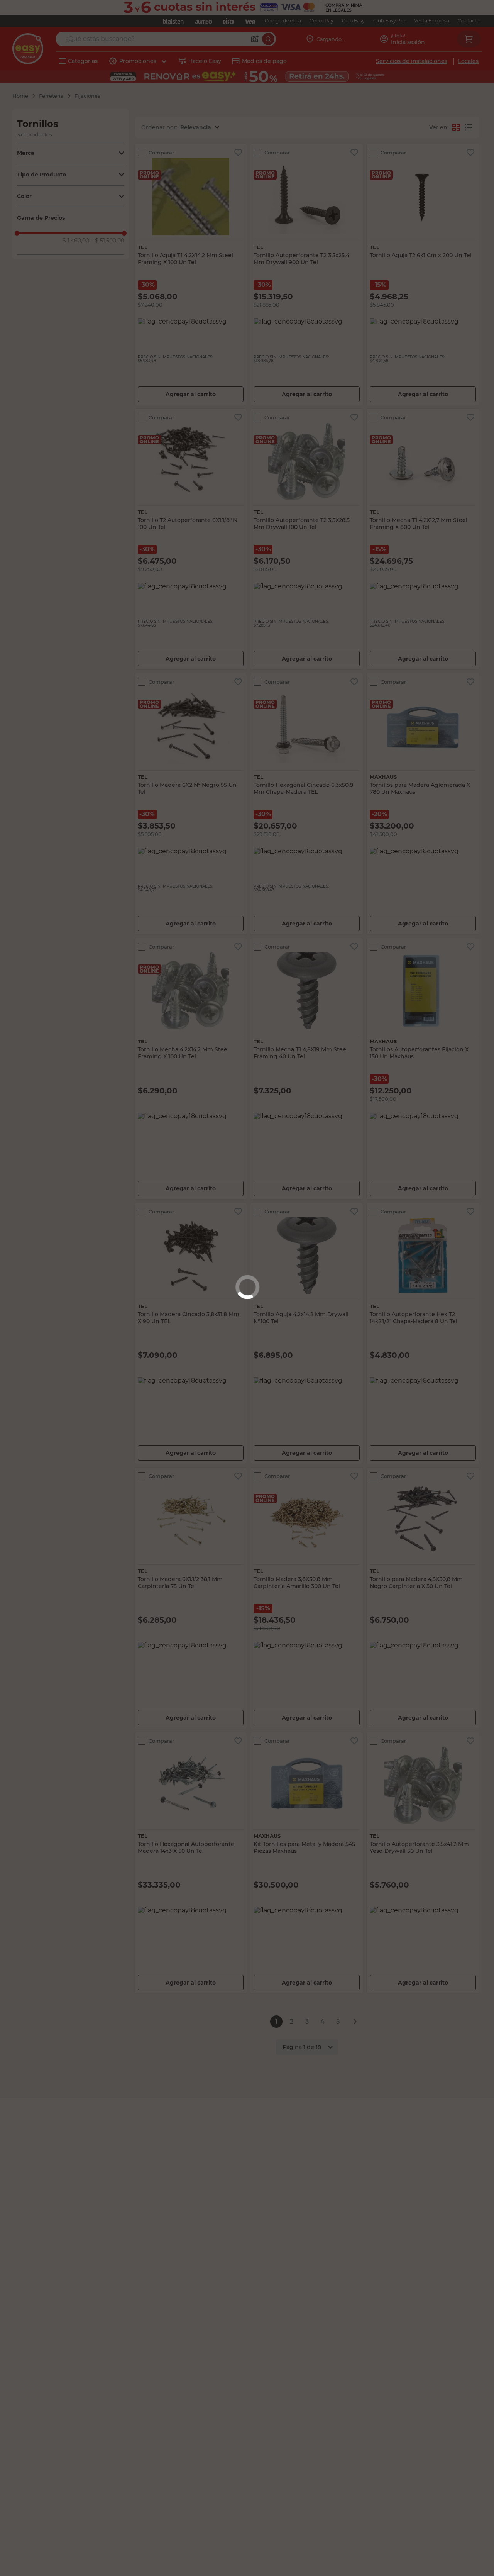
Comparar (161, 153)
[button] (71, 153)
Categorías (83, 61)
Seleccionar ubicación (277, 119)
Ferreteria (51, 96)
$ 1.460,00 (76, 241)
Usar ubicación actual (378, 119)
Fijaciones (87, 96)
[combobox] (162, 39)
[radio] (469, 127)
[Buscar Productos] (262, 39)
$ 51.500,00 (107, 241)
